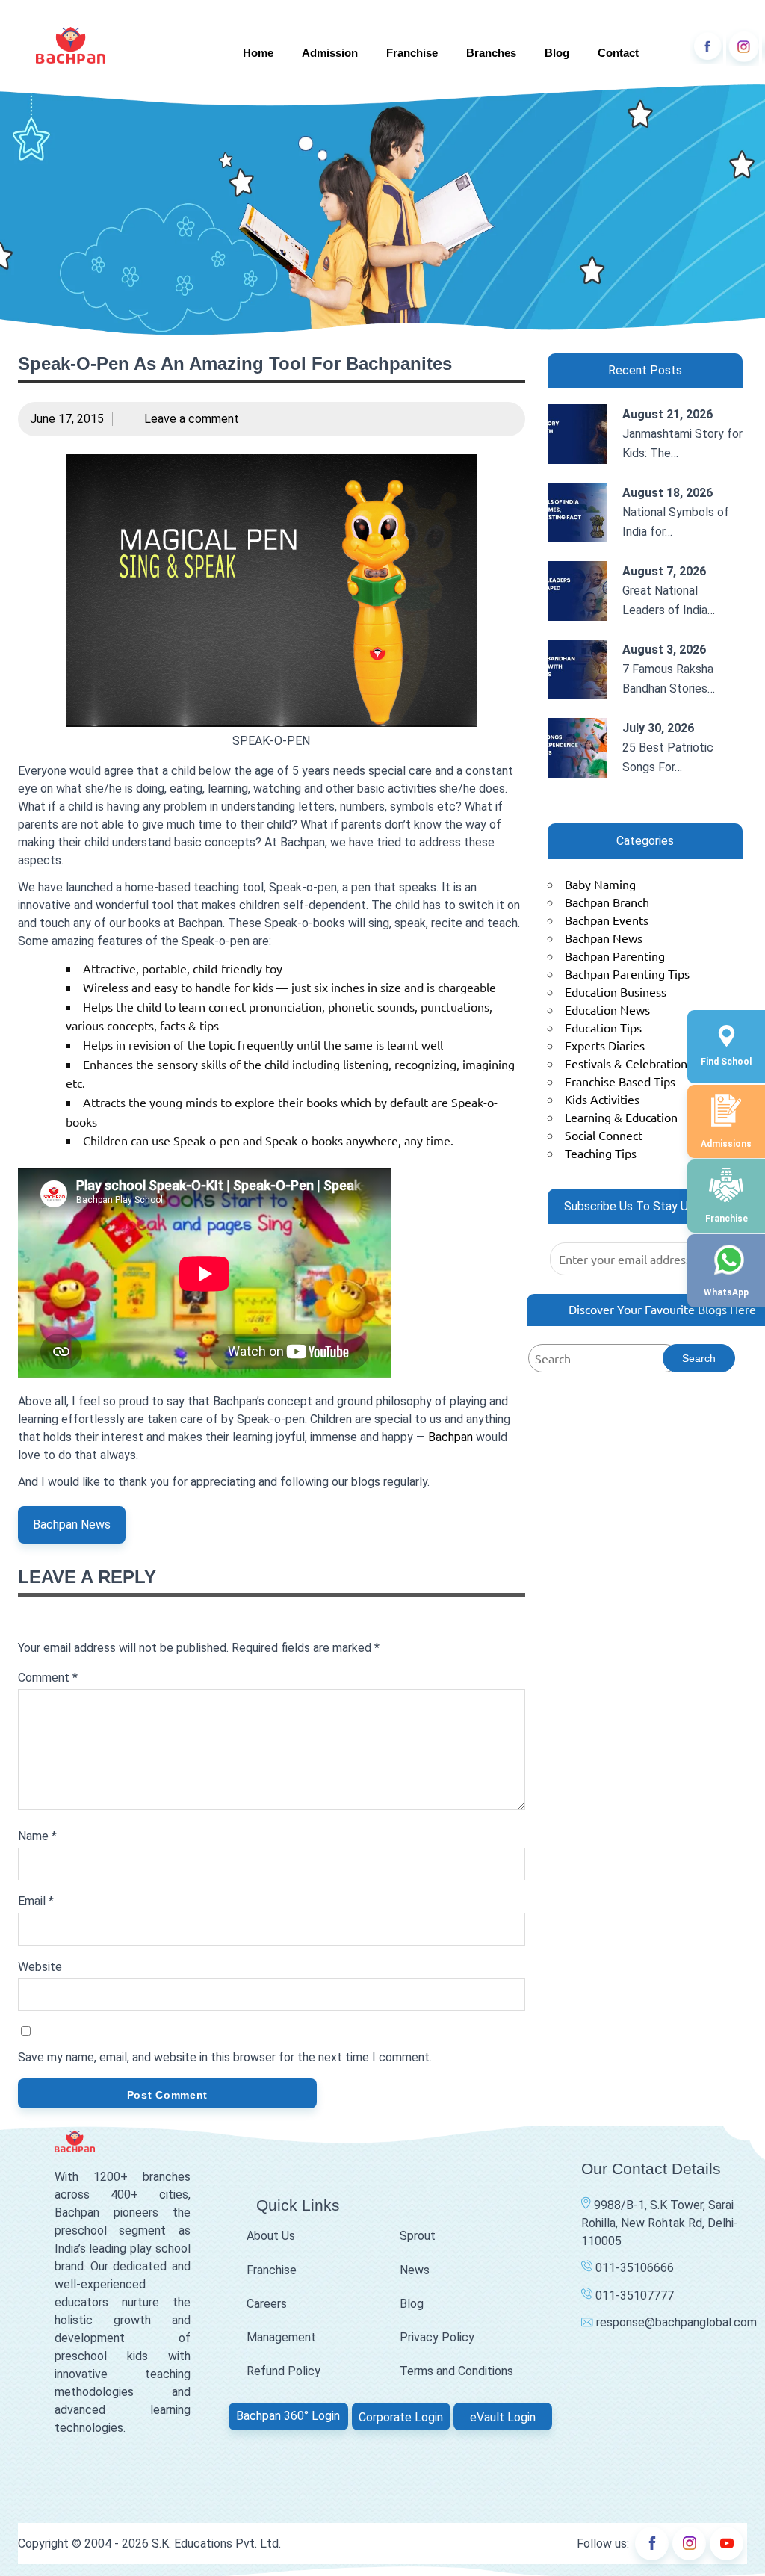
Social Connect (604, 1135)
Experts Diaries (605, 1045)
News (415, 2270)
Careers (267, 2304)
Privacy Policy (437, 2337)
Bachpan (450, 1437)
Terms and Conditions (456, 2371)
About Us (271, 2236)
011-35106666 (633, 2268)
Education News (607, 1009)
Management (281, 2337)
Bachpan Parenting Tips (627, 973)
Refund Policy (284, 2371)
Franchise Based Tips (620, 1081)
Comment (48, 1678)
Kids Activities (602, 1099)
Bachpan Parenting (615, 956)
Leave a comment (192, 419)
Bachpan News (72, 1524)
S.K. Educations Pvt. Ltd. (216, 2544)
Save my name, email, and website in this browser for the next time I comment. (225, 2057)
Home (258, 53)
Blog (557, 53)
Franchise (412, 53)
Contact (618, 53)
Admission (330, 53)
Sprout (418, 2236)
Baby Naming (600, 884)
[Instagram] (743, 47)
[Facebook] (707, 47)
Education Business (616, 991)
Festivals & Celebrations (629, 1063)
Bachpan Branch (607, 902)
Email (36, 1901)
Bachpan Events (607, 920)
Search (699, 1358)
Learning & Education (621, 1117)
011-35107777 (633, 2295)
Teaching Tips (601, 1153)
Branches (491, 53)
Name (37, 1836)
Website (40, 1967)
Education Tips (603, 1027)
